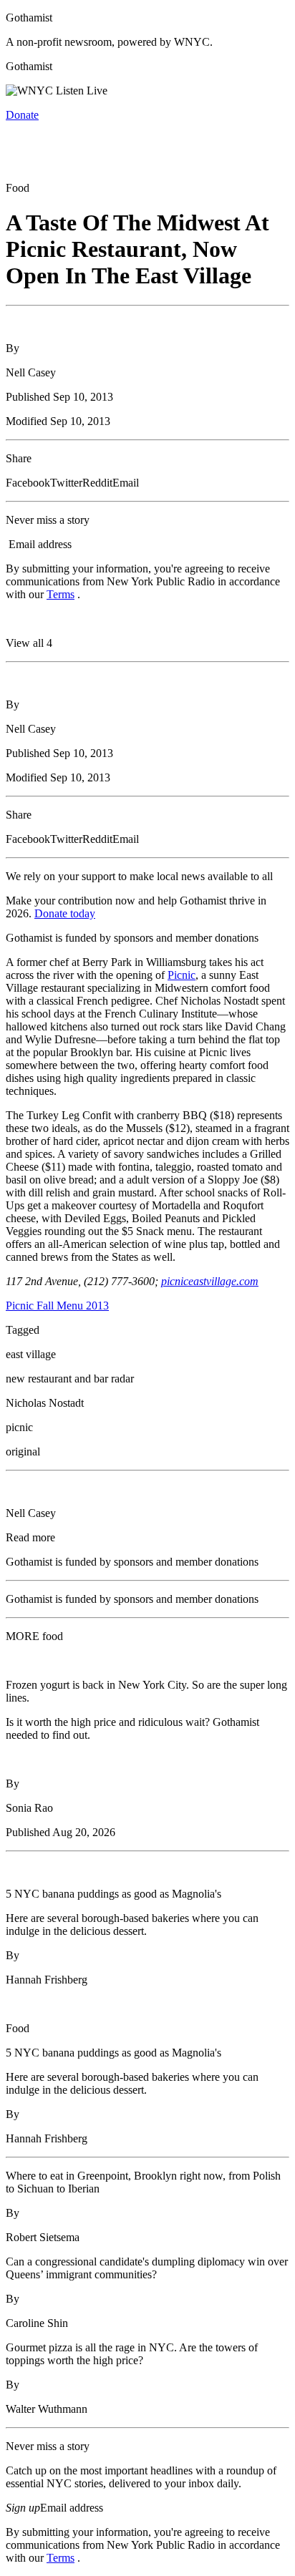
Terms (61, 594)
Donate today (65, 913)
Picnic (182, 975)
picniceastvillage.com (210, 1281)
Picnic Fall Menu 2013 (57, 1306)
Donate (22, 115)
